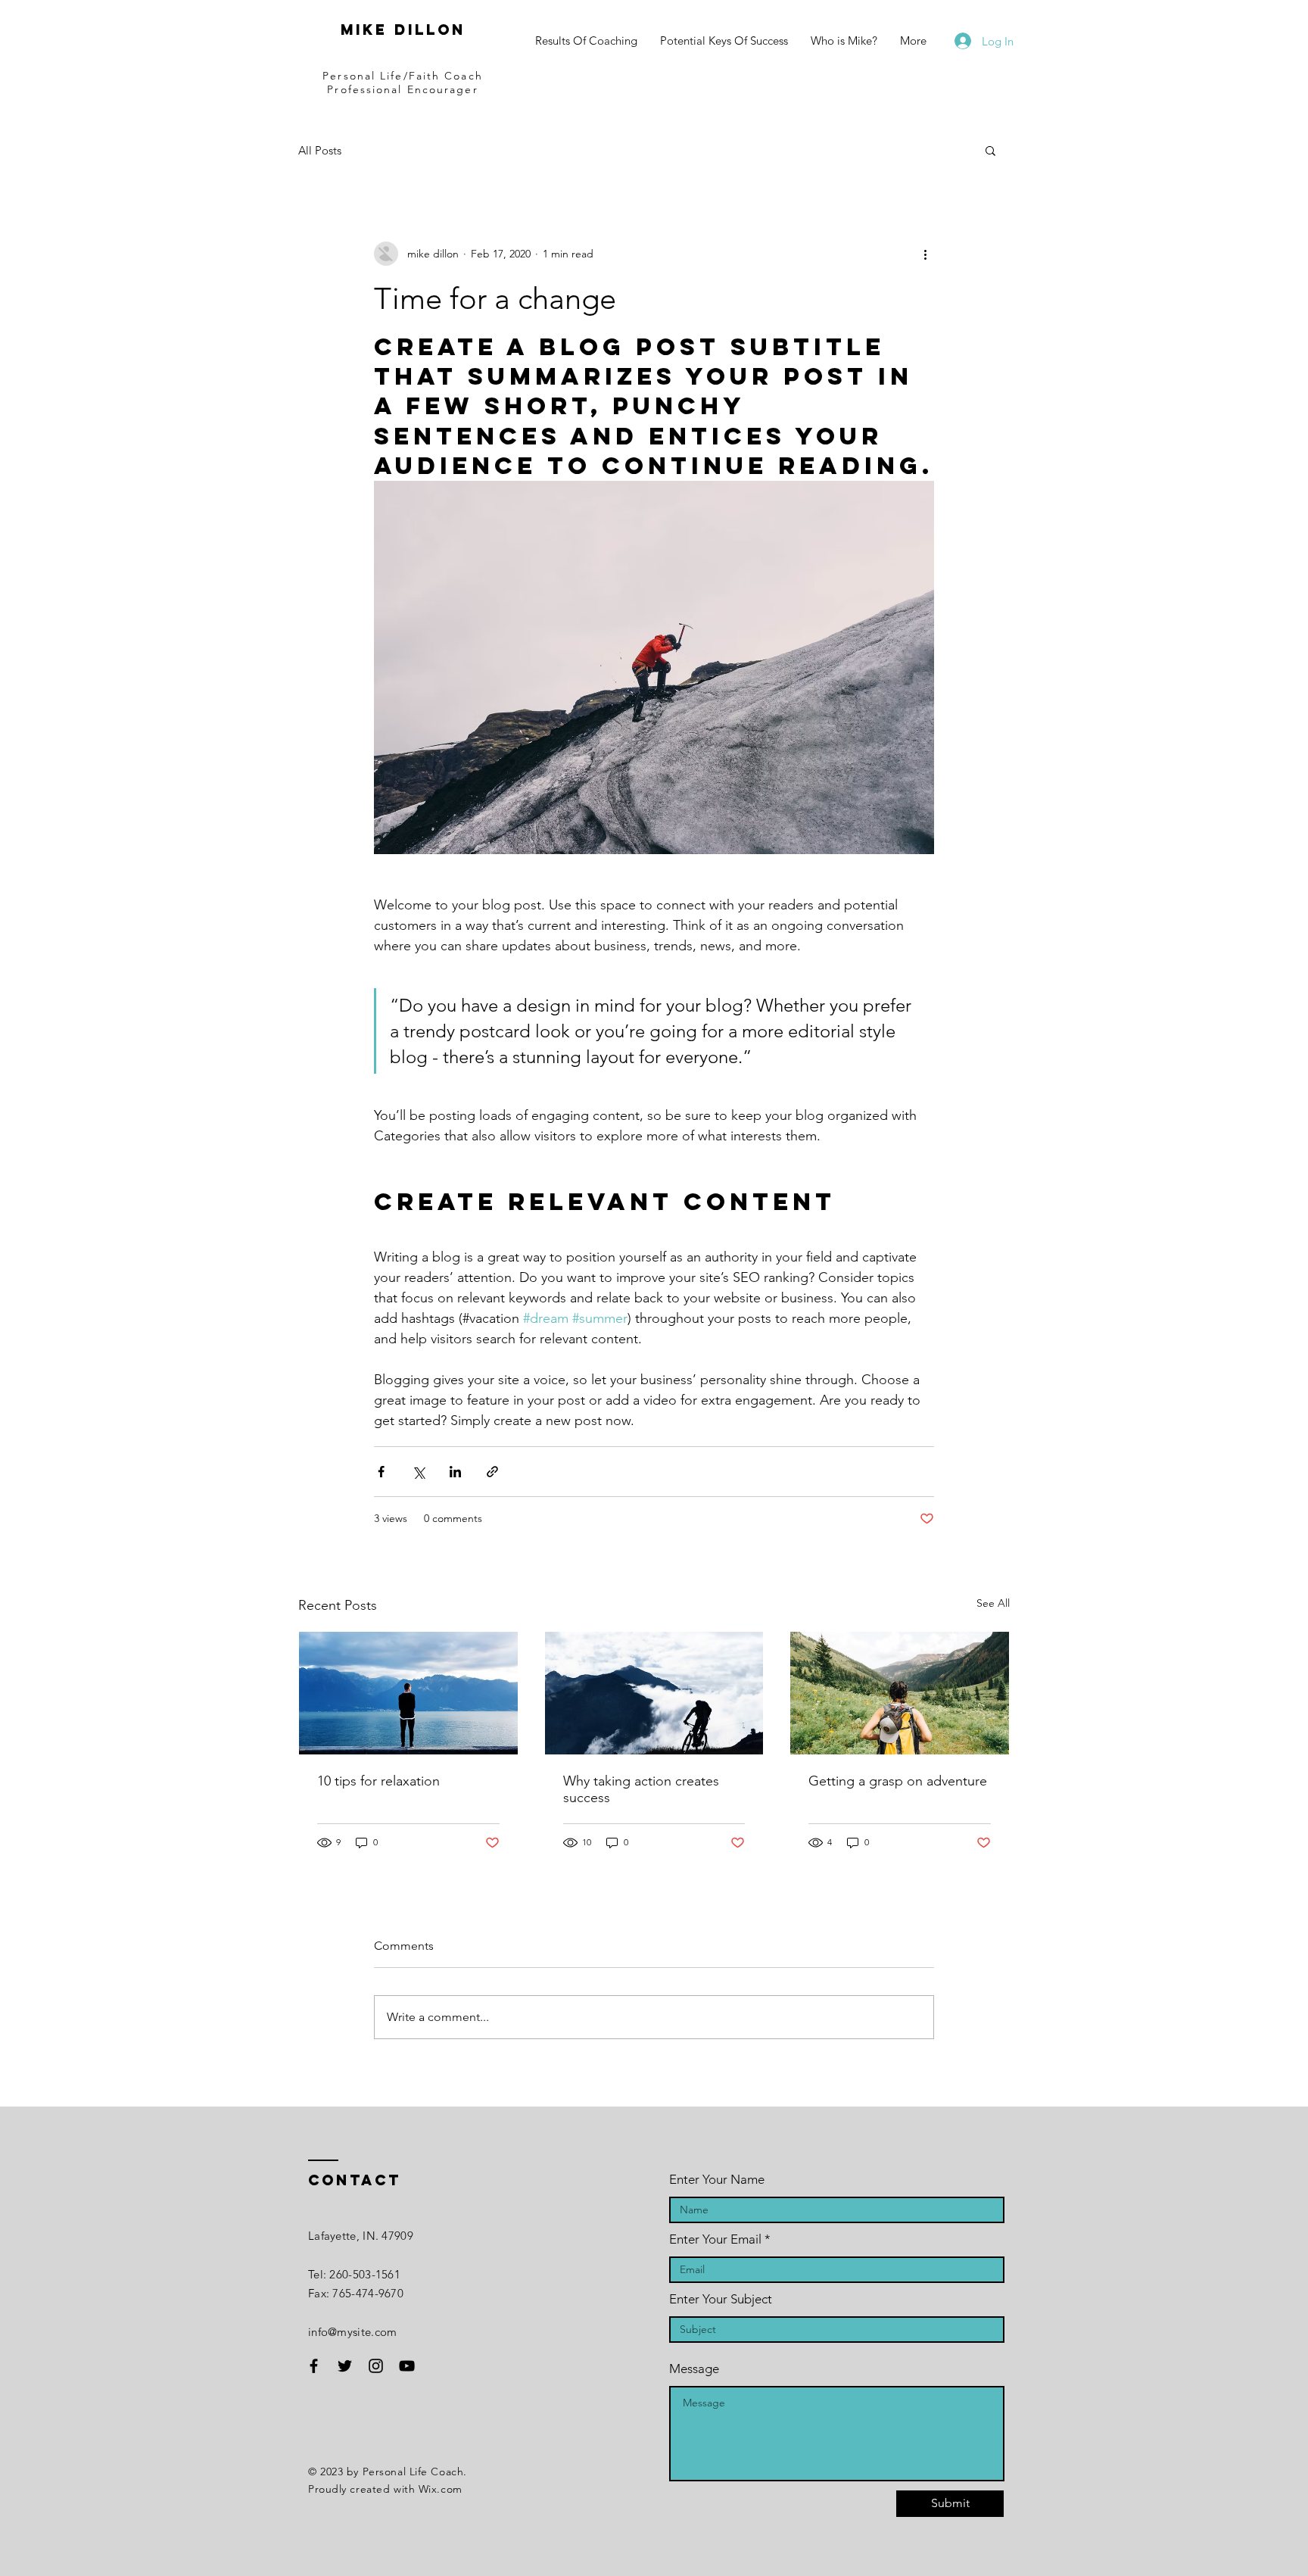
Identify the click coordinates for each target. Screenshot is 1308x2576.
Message (694, 2369)
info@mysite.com (353, 2332)
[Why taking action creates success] (654, 1693)
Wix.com (441, 2489)
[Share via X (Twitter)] (418, 1472)
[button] (990, 150)
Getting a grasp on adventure (898, 1781)
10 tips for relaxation (378, 1781)
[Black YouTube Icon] (407, 2366)
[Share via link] (492, 1472)
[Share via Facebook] (381, 1472)
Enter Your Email (715, 2239)
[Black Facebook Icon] (314, 2366)
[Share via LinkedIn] (455, 1472)
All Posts (320, 150)
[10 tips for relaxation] (408, 1693)
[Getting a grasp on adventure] (900, 1693)
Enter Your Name (717, 2180)
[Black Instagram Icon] (376, 2366)
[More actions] (925, 254)
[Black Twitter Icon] (345, 2366)
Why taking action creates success (641, 1789)
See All (993, 1603)
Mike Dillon (403, 30)
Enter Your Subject (721, 2299)
